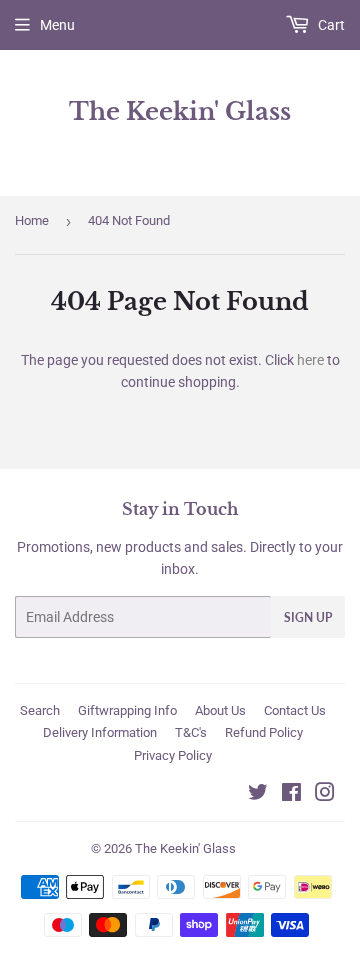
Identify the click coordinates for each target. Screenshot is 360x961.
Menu (57, 25)
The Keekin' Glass (180, 111)
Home (32, 220)
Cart (330, 25)
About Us (220, 710)
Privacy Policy (173, 755)
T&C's (191, 732)
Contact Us (295, 710)
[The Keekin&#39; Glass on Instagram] (325, 795)
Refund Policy (264, 732)
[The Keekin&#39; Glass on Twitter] (258, 795)
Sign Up (308, 617)
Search (40, 710)
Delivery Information (100, 732)
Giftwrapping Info (127, 710)
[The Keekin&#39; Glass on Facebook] (291, 795)
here (310, 360)
